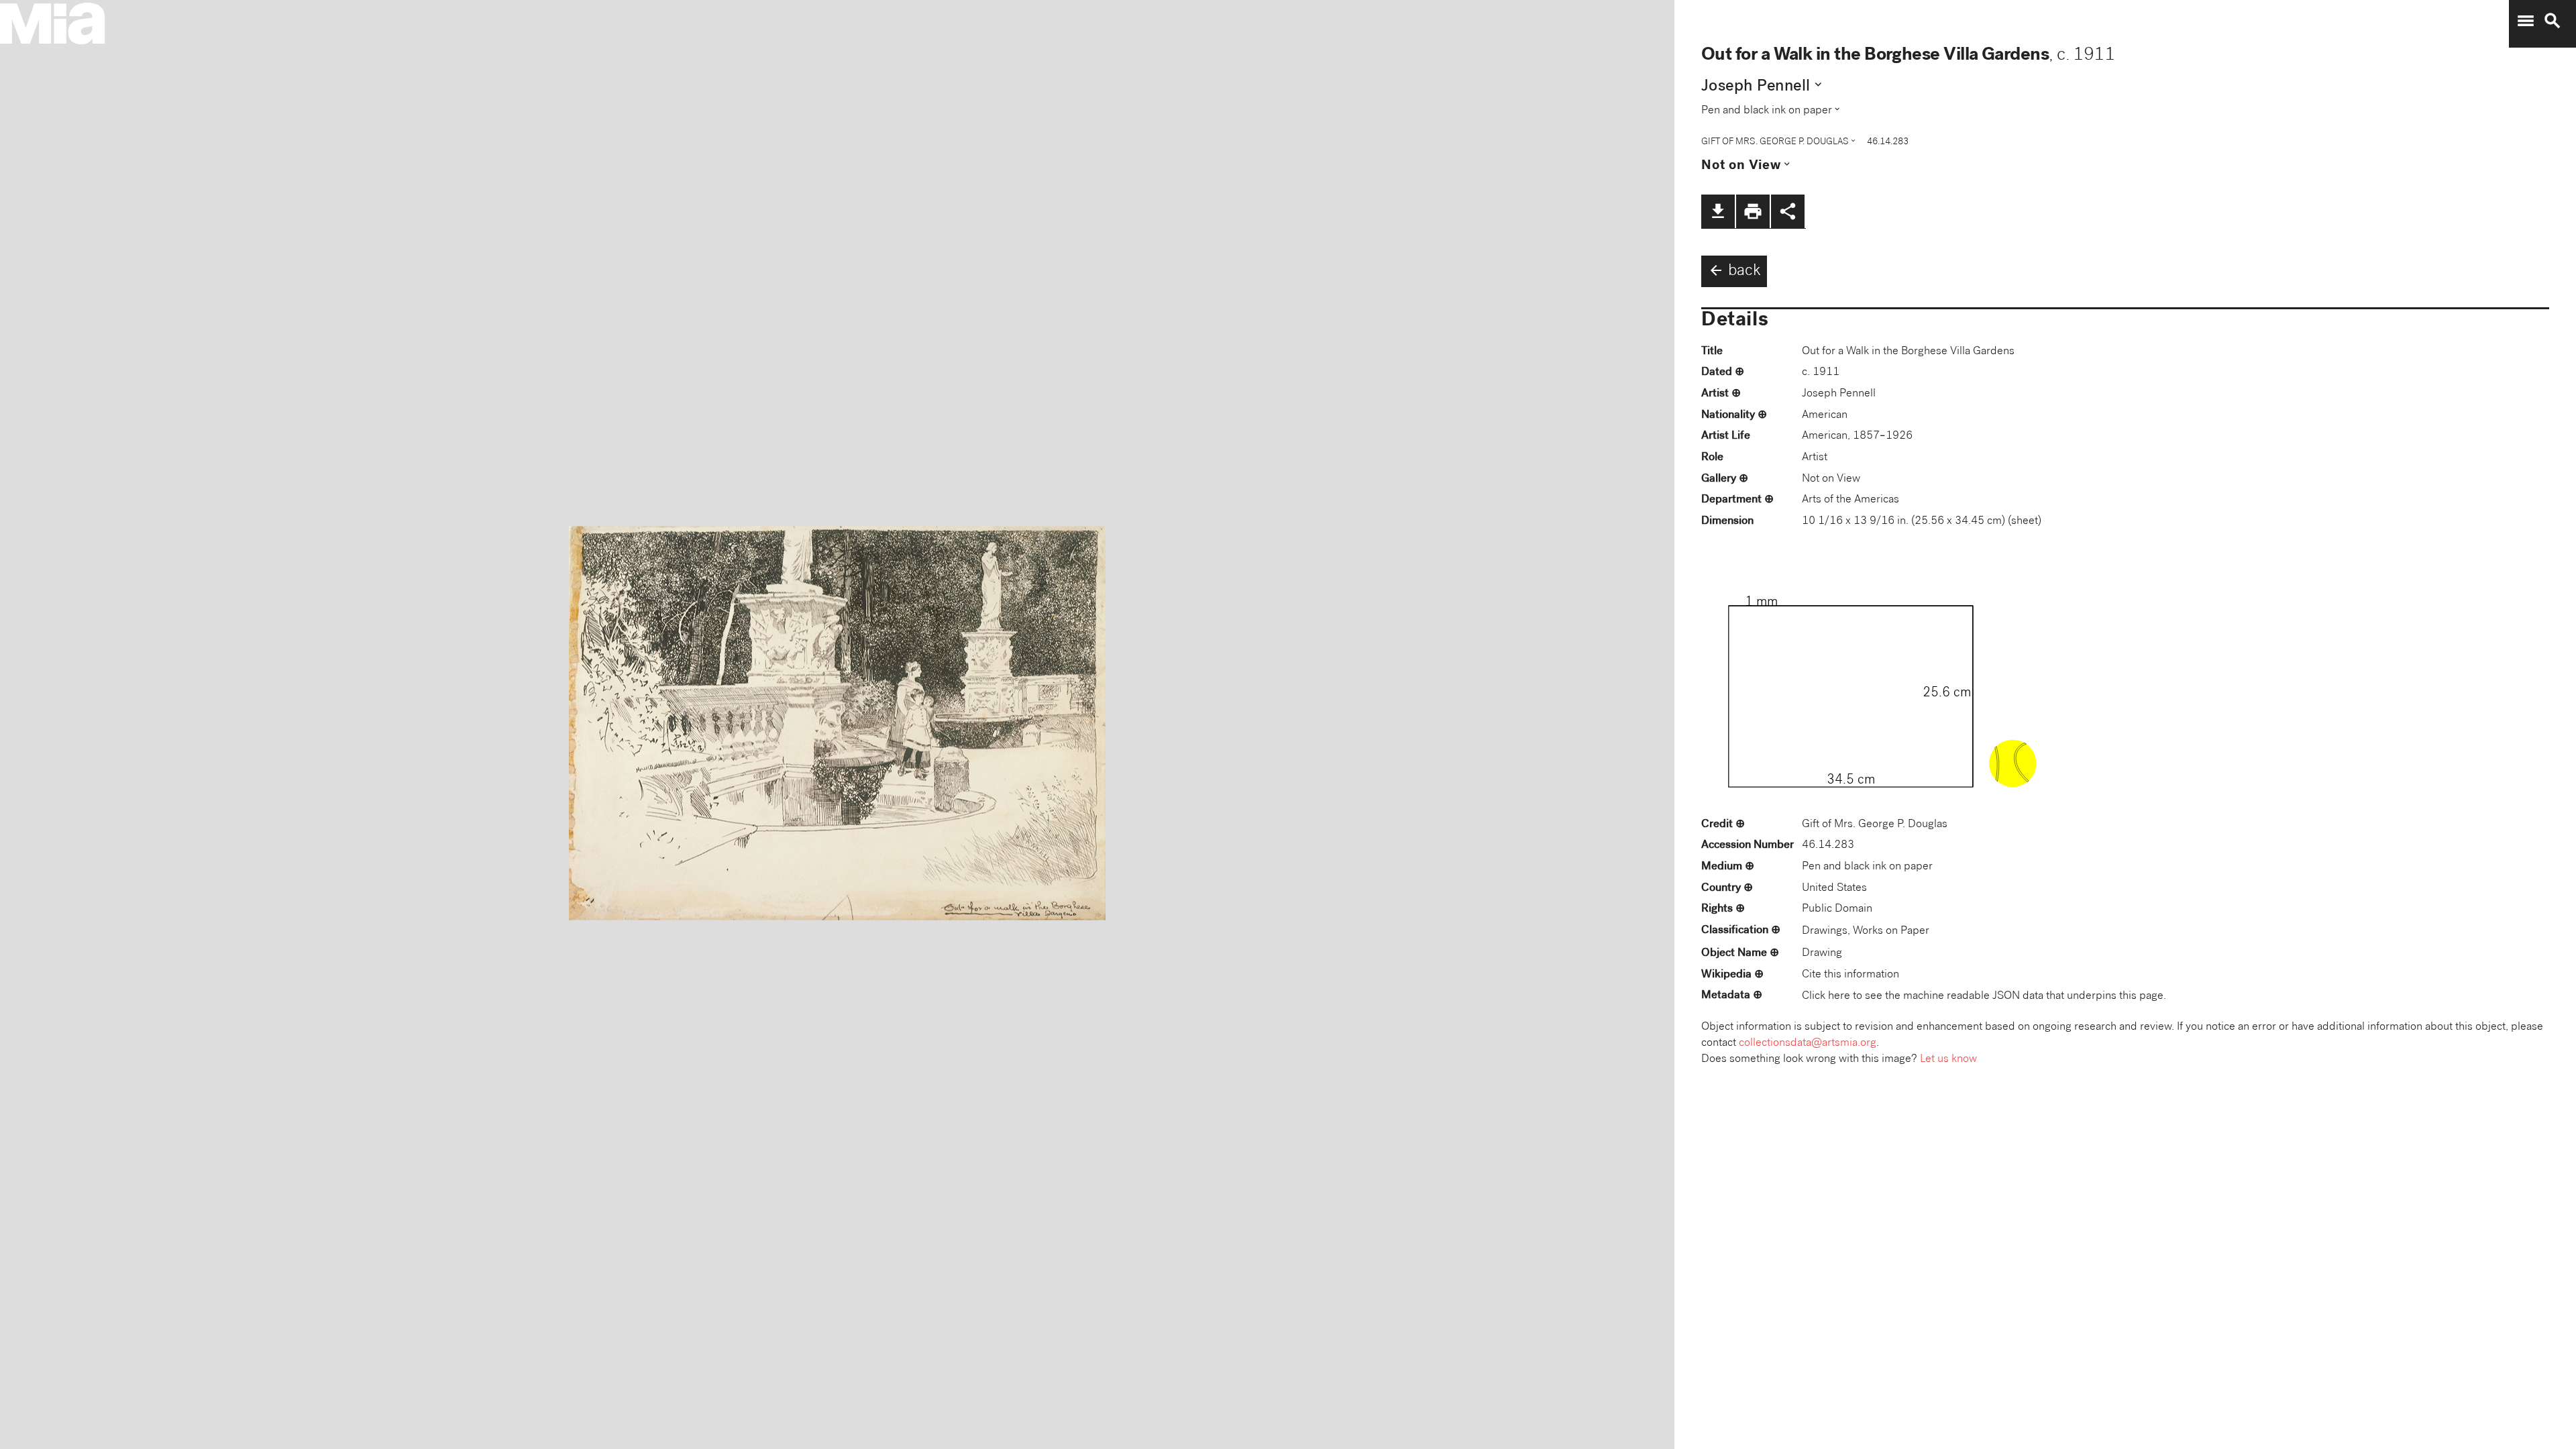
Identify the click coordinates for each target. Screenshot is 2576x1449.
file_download (1718, 211)
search (2553, 21)
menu (2526, 21)
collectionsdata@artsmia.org (1808, 1043)
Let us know (1948, 1060)
